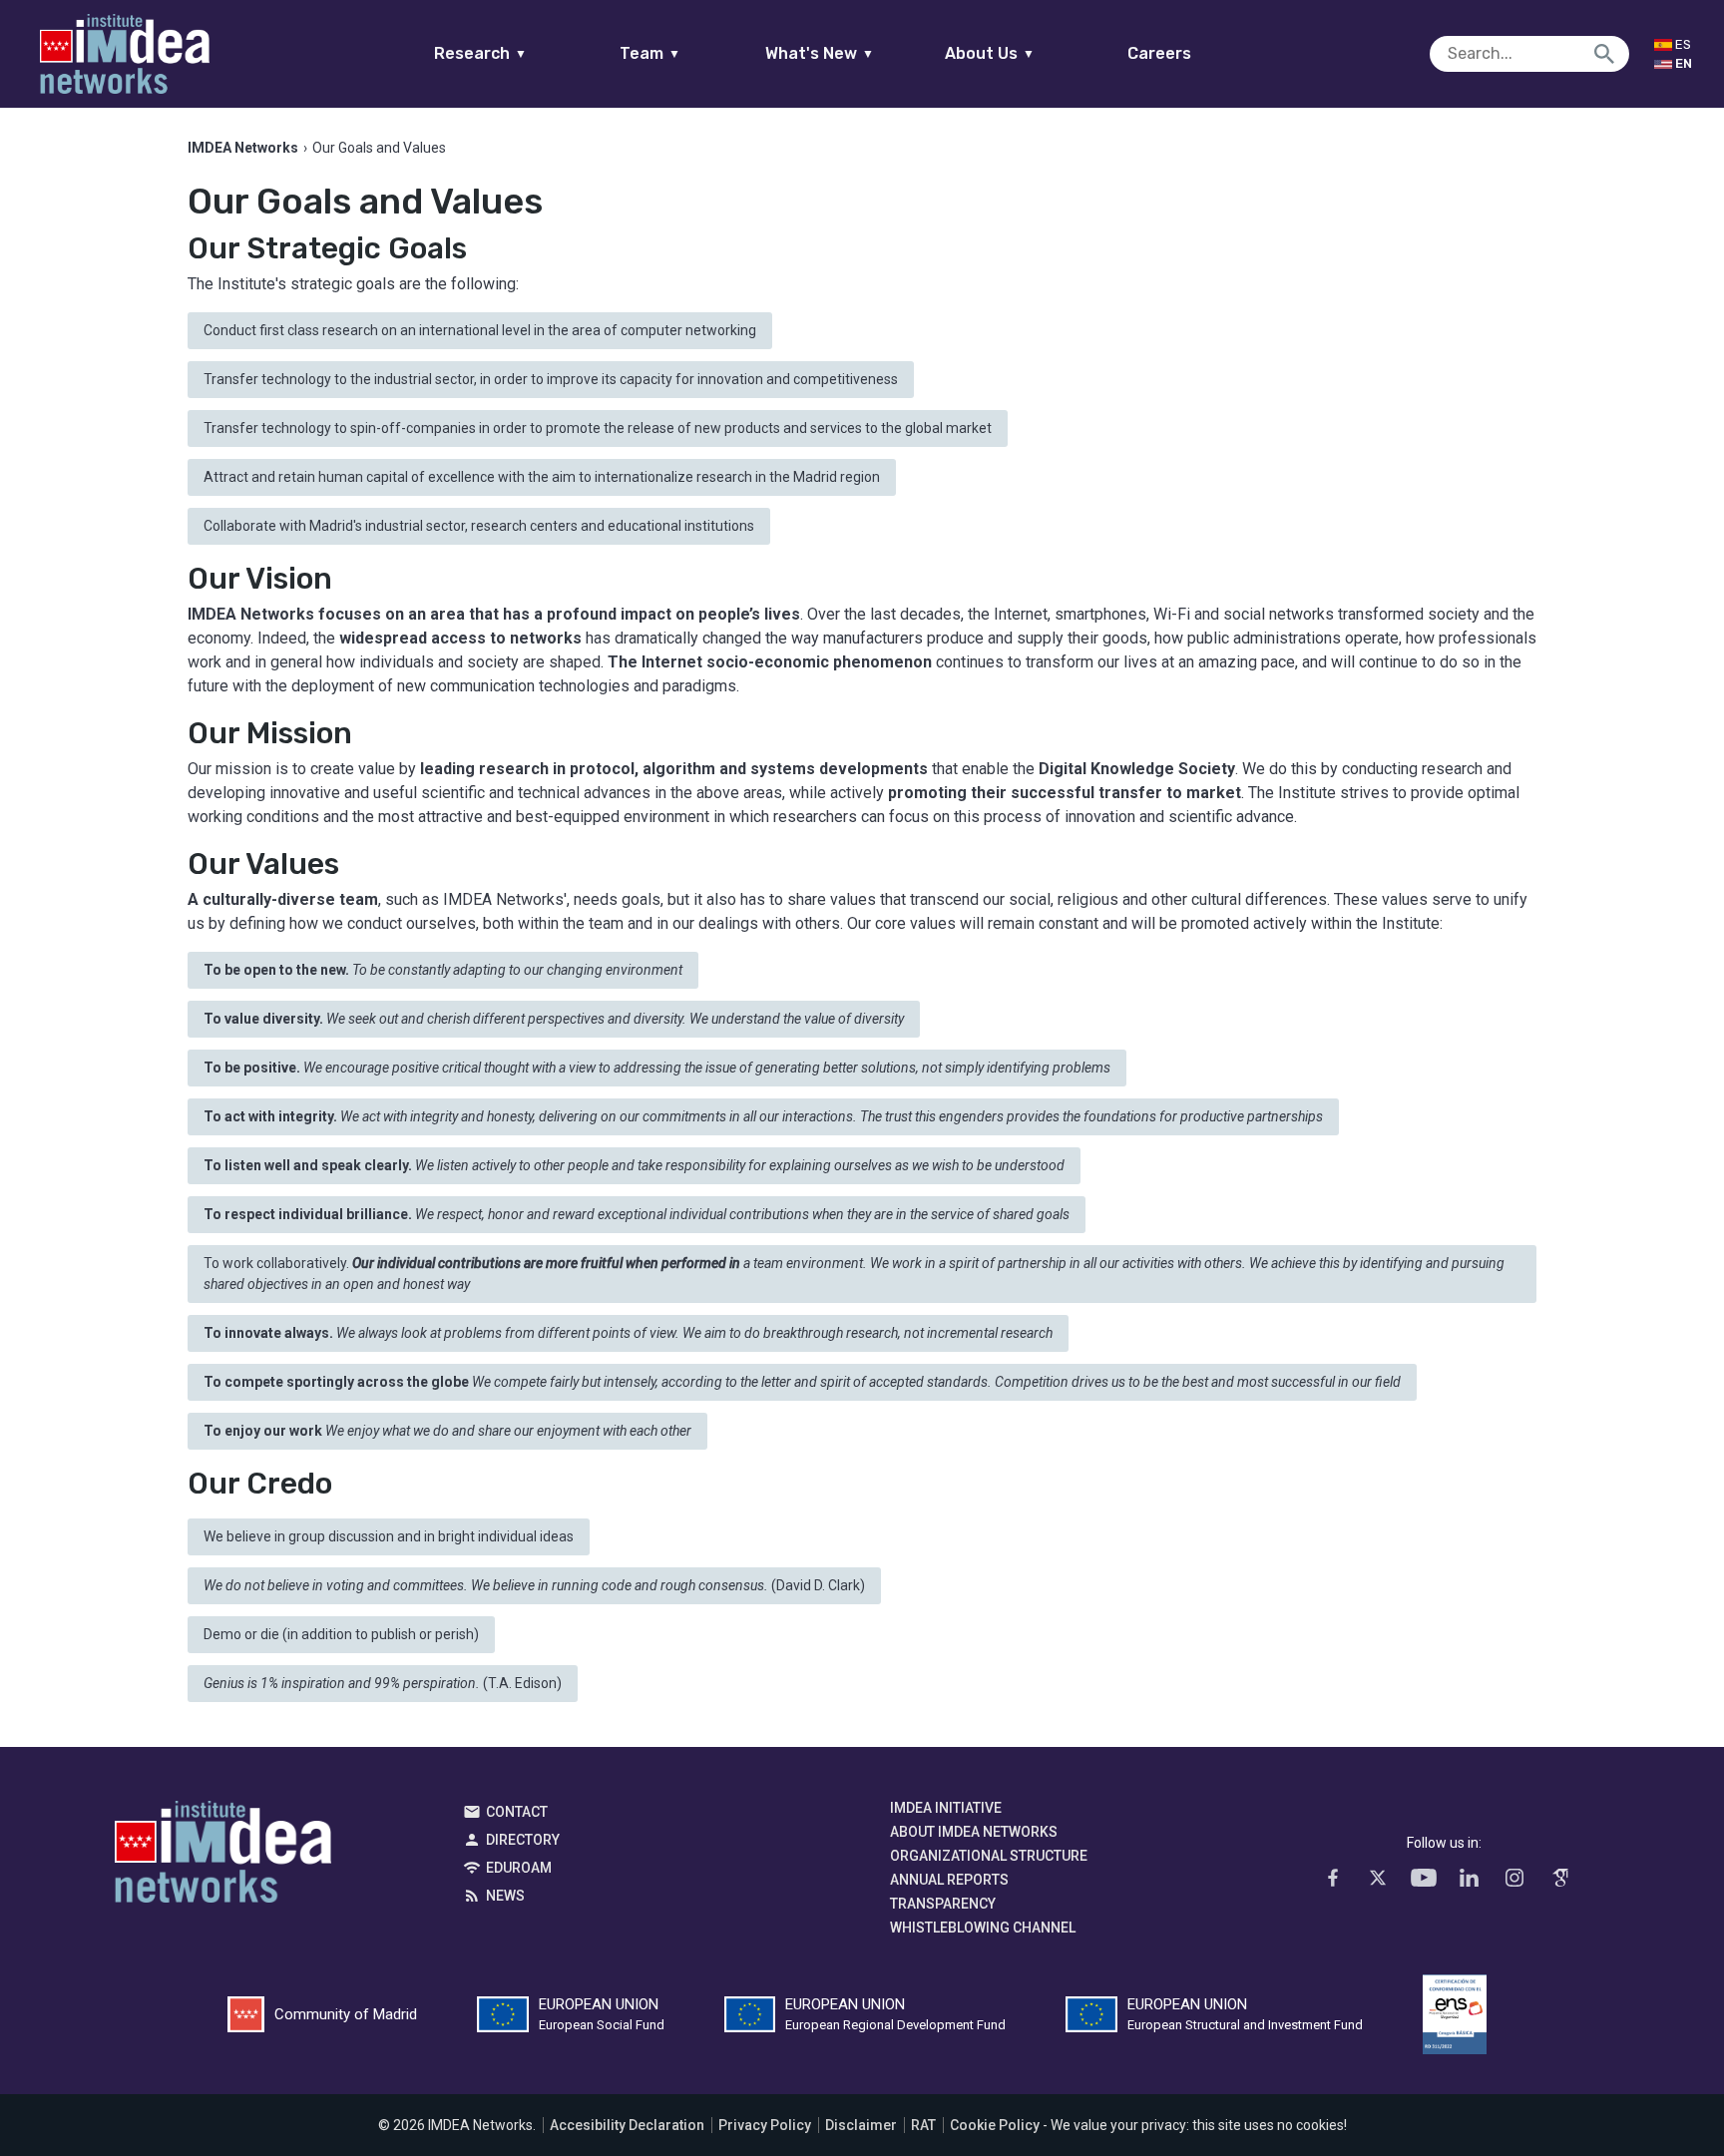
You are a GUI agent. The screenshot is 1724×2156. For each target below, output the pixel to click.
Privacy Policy (765, 2125)
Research (480, 53)
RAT (923, 2125)
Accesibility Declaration (627, 2125)
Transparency (943, 1904)
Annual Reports (949, 1880)
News (505, 1896)
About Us (990, 53)
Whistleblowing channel (983, 1928)
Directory (523, 1840)
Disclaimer (861, 2125)
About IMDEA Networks (974, 1832)
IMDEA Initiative (946, 1808)
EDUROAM (519, 1868)
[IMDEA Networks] (125, 54)
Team (650, 53)
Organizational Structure (989, 1856)
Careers (1159, 53)
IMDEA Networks (223, 1857)
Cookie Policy (995, 2125)
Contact (517, 1812)
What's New (820, 53)
